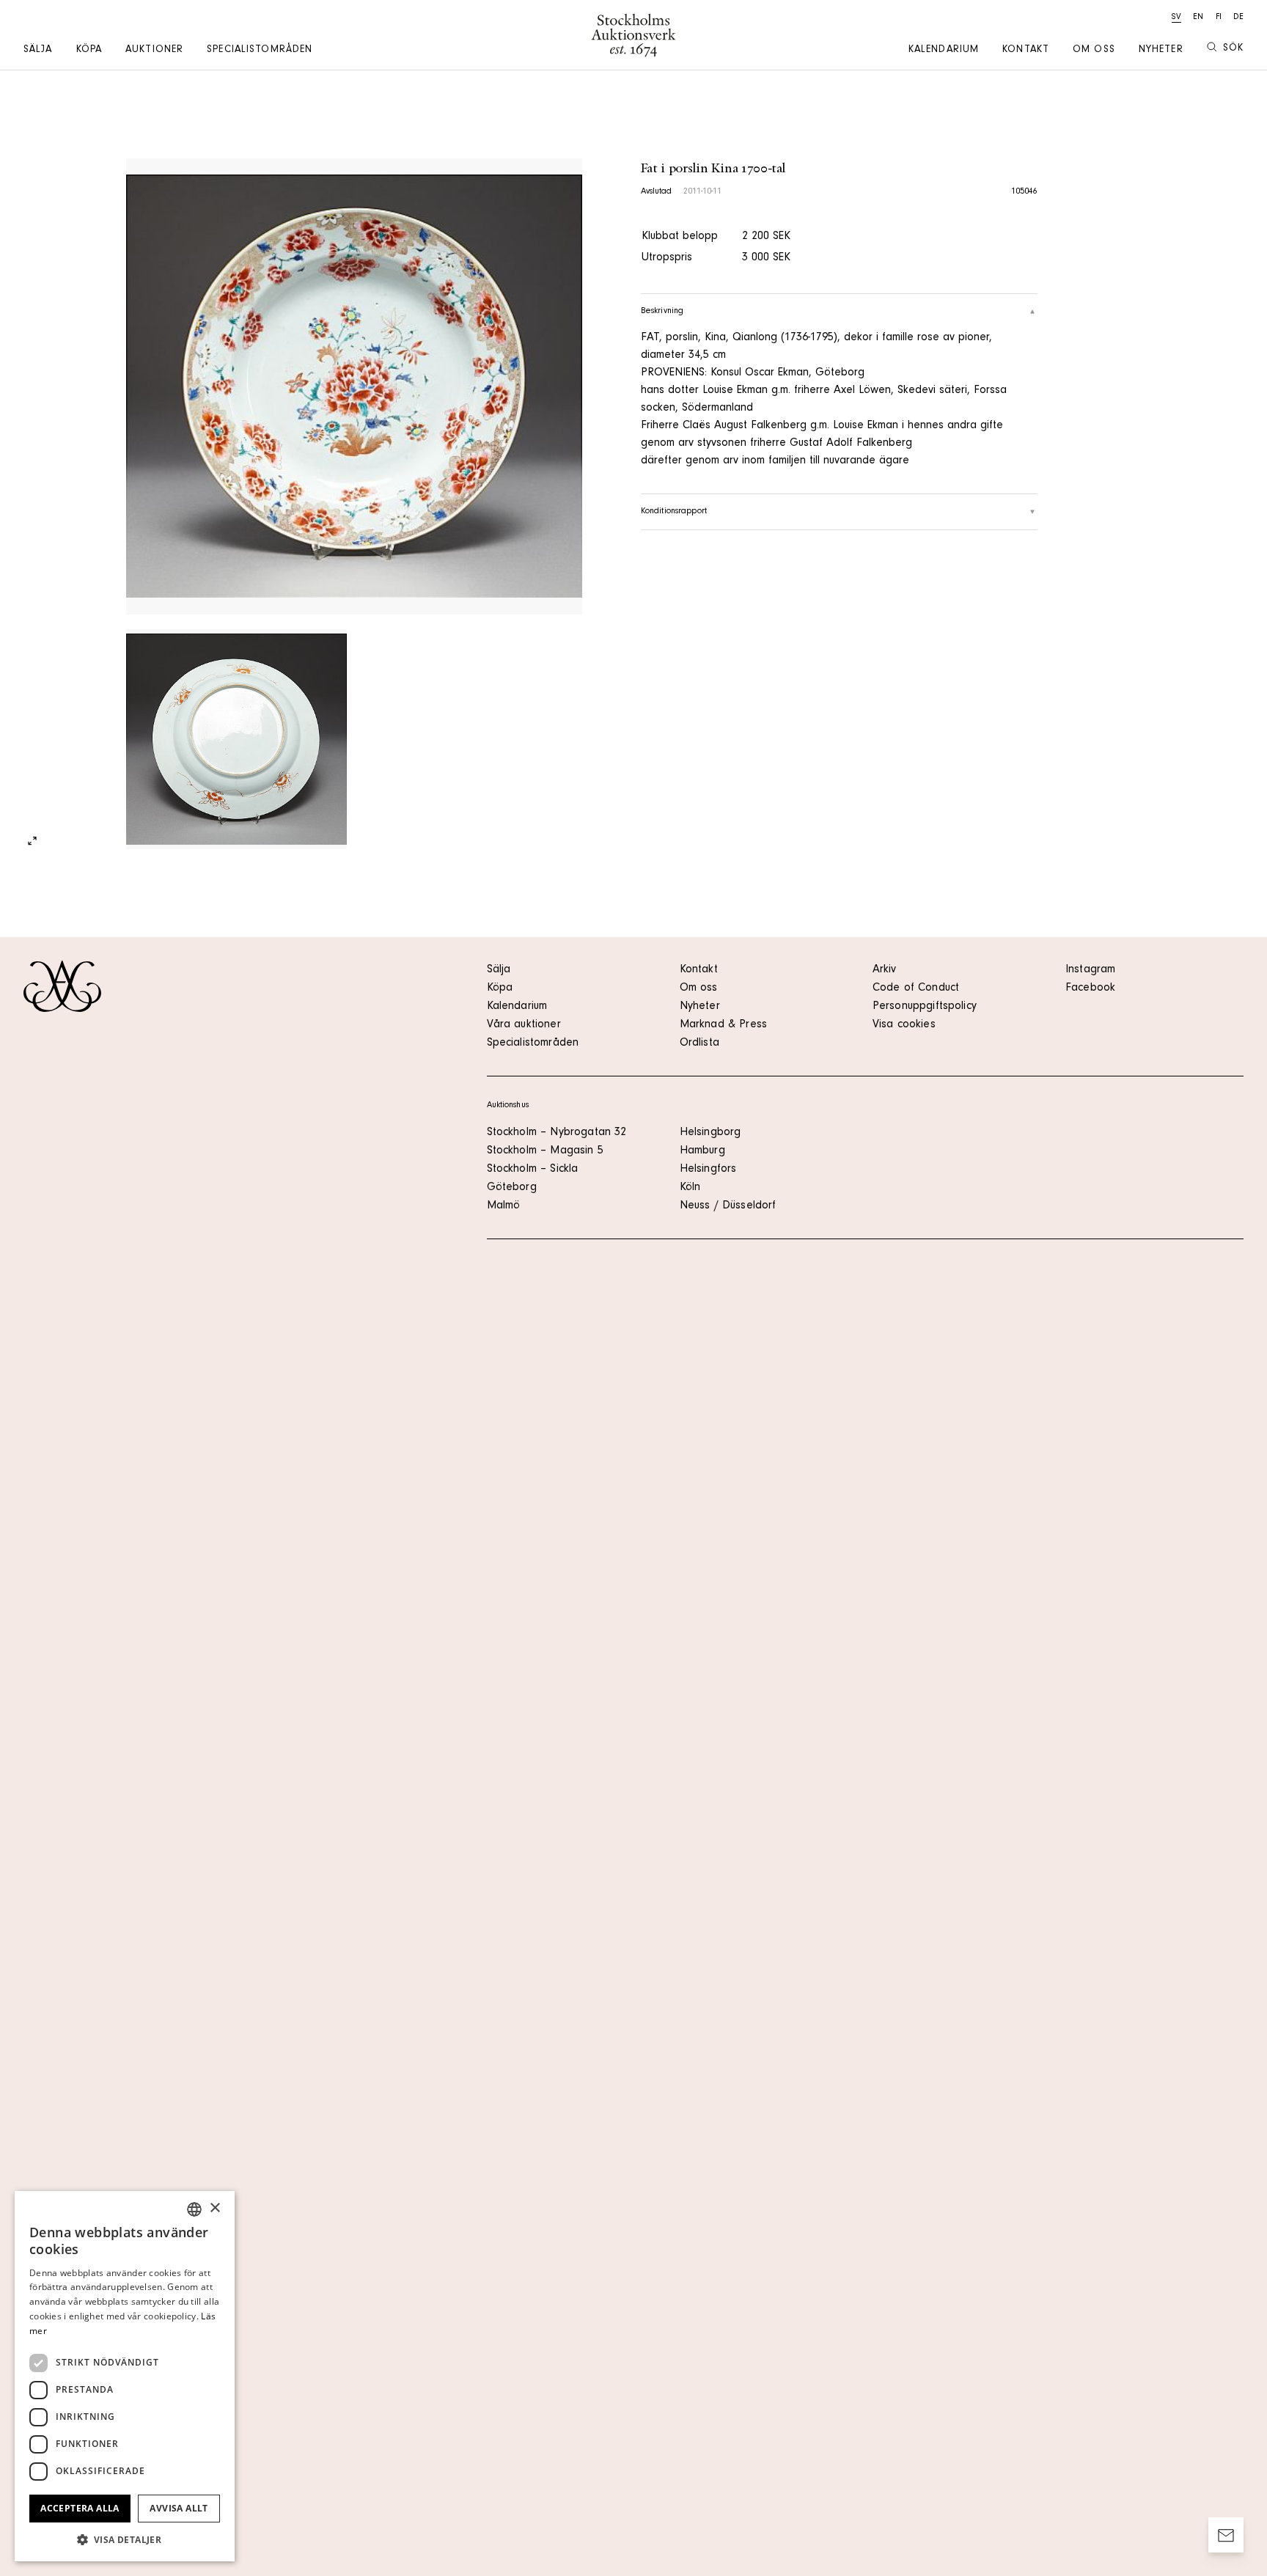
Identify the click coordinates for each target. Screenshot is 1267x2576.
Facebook (1090, 988)
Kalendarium (944, 51)
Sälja (38, 51)
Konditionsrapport (674, 512)
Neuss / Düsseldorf (728, 1206)
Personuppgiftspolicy (925, 1007)
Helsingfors (708, 1170)
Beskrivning (662, 312)
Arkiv (885, 970)
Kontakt (1026, 51)
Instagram (1090, 970)
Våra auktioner (524, 1025)
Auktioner (154, 51)
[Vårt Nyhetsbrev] (1226, 2535)
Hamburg (702, 1151)
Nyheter (1161, 51)
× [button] (214, 2208)
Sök (1233, 49)
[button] (125, 2539)
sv (1176, 18)
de (1238, 18)
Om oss (1094, 51)
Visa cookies (904, 1025)
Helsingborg (710, 1133)
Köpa (89, 51)
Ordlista (699, 1043)
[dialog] (125, 2376)
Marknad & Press (723, 1025)
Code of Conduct (916, 988)
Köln (690, 1188)
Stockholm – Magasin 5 (545, 1151)
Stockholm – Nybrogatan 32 (557, 1133)
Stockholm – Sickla (533, 1170)
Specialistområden (260, 51)
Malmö (504, 1206)
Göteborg (512, 1188)
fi (1219, 18)
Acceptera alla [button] (80, 2508)
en (1198, 18)
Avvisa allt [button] (179, 2508)
